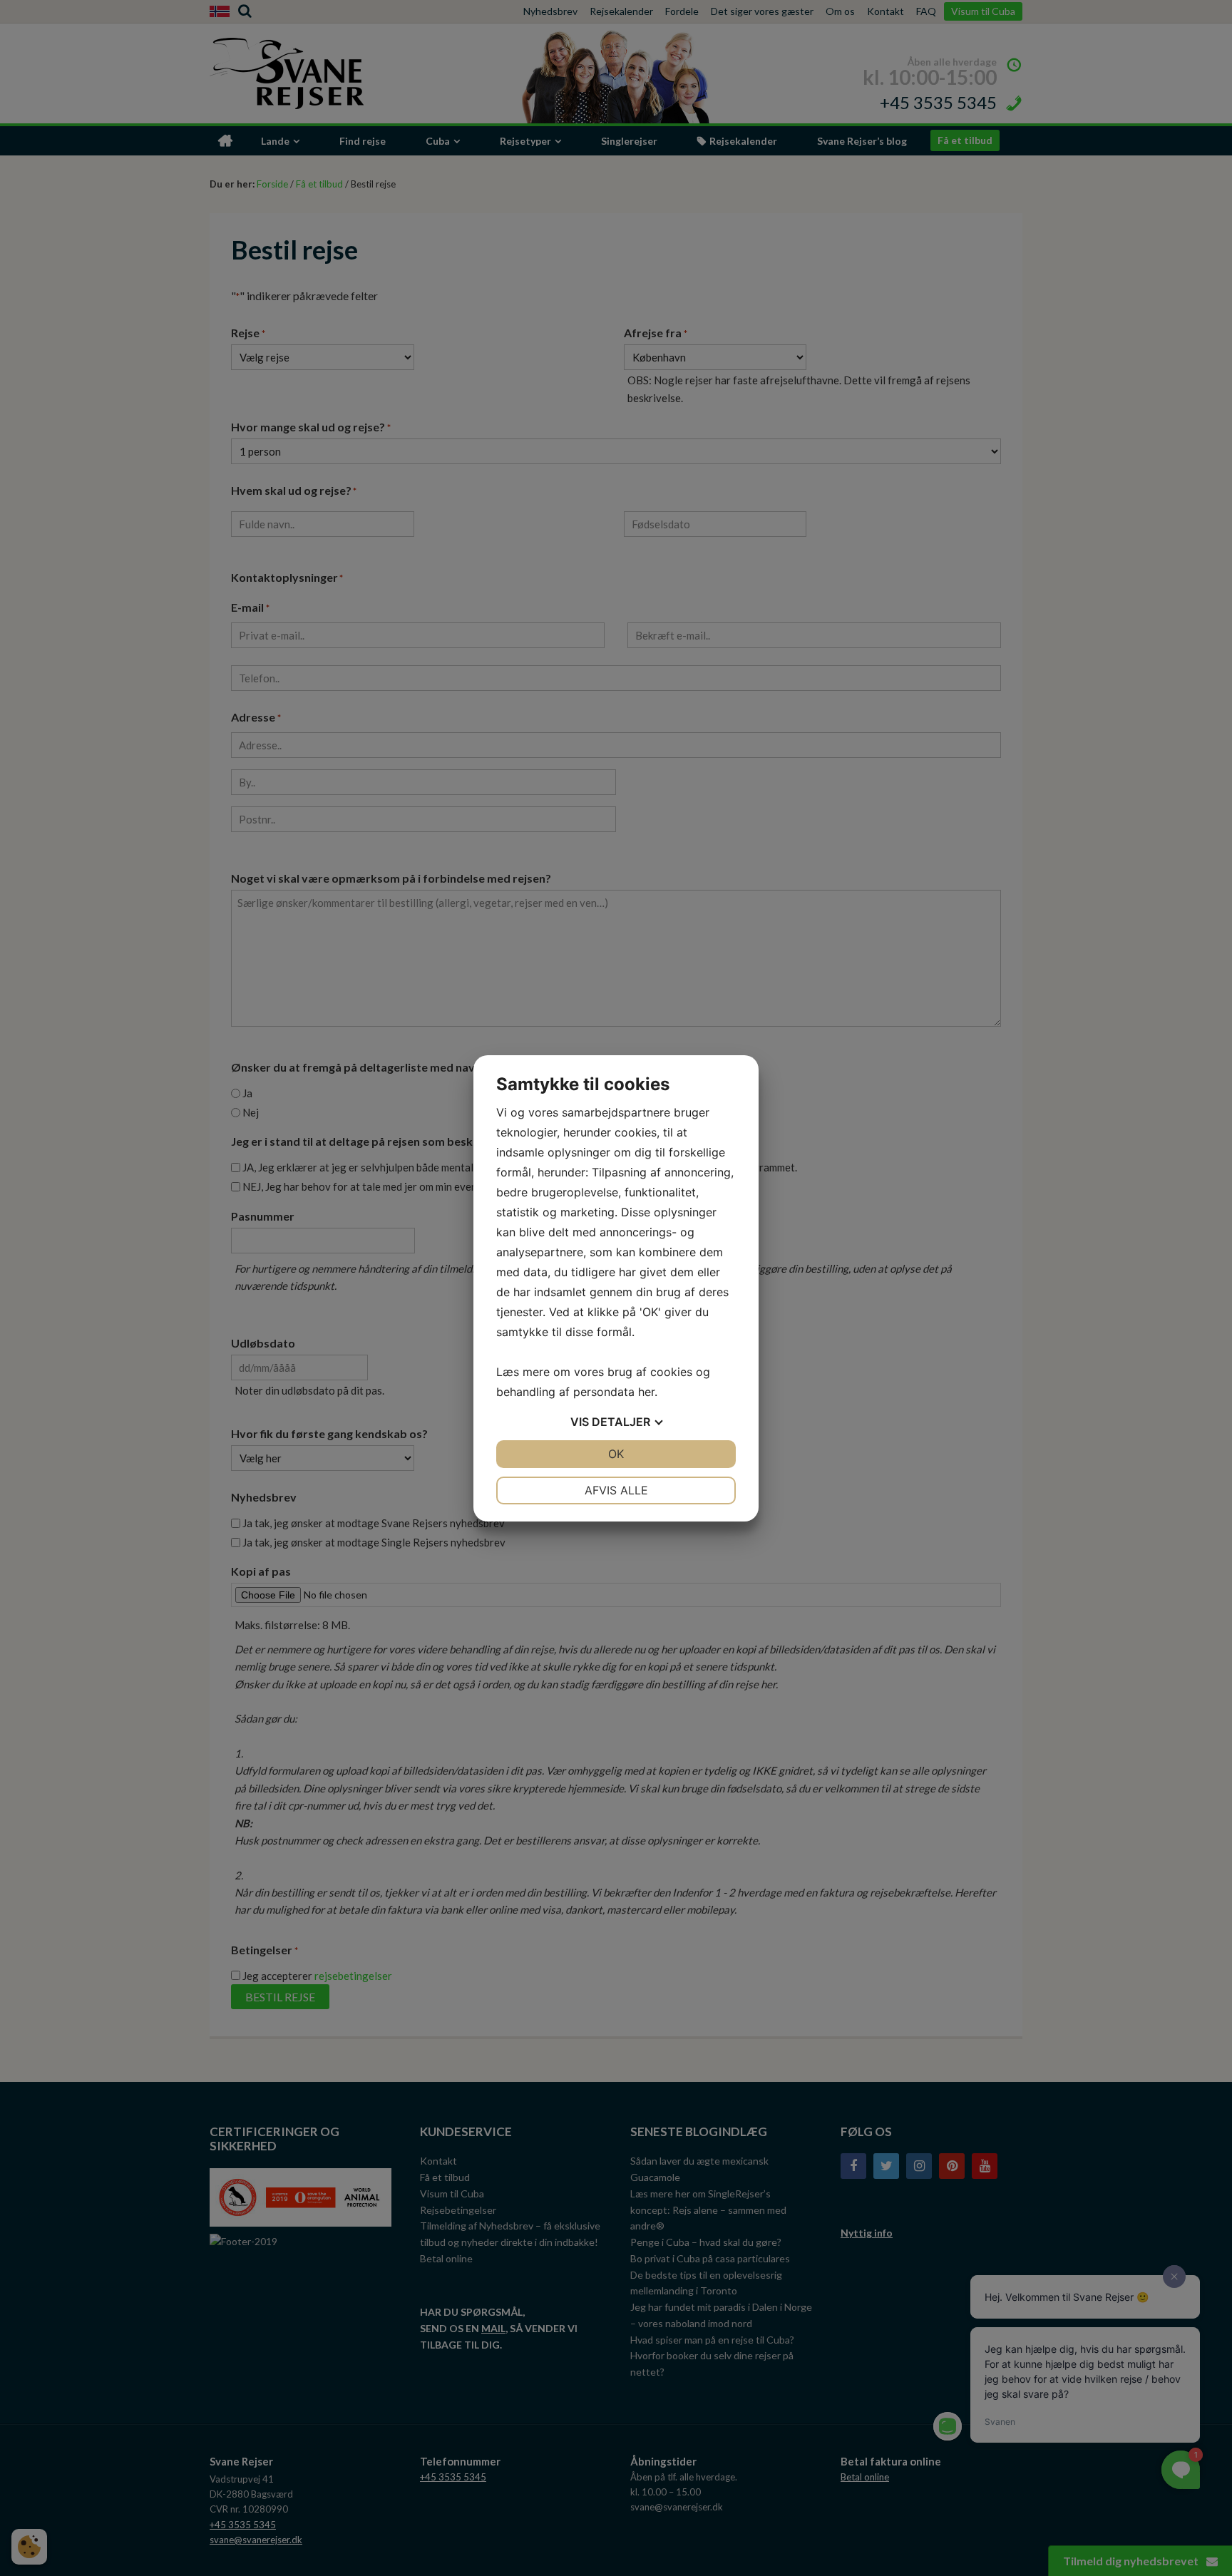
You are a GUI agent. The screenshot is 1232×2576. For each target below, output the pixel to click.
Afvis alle (616, 1490)
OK (616, 1454)
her (646, 1392)
